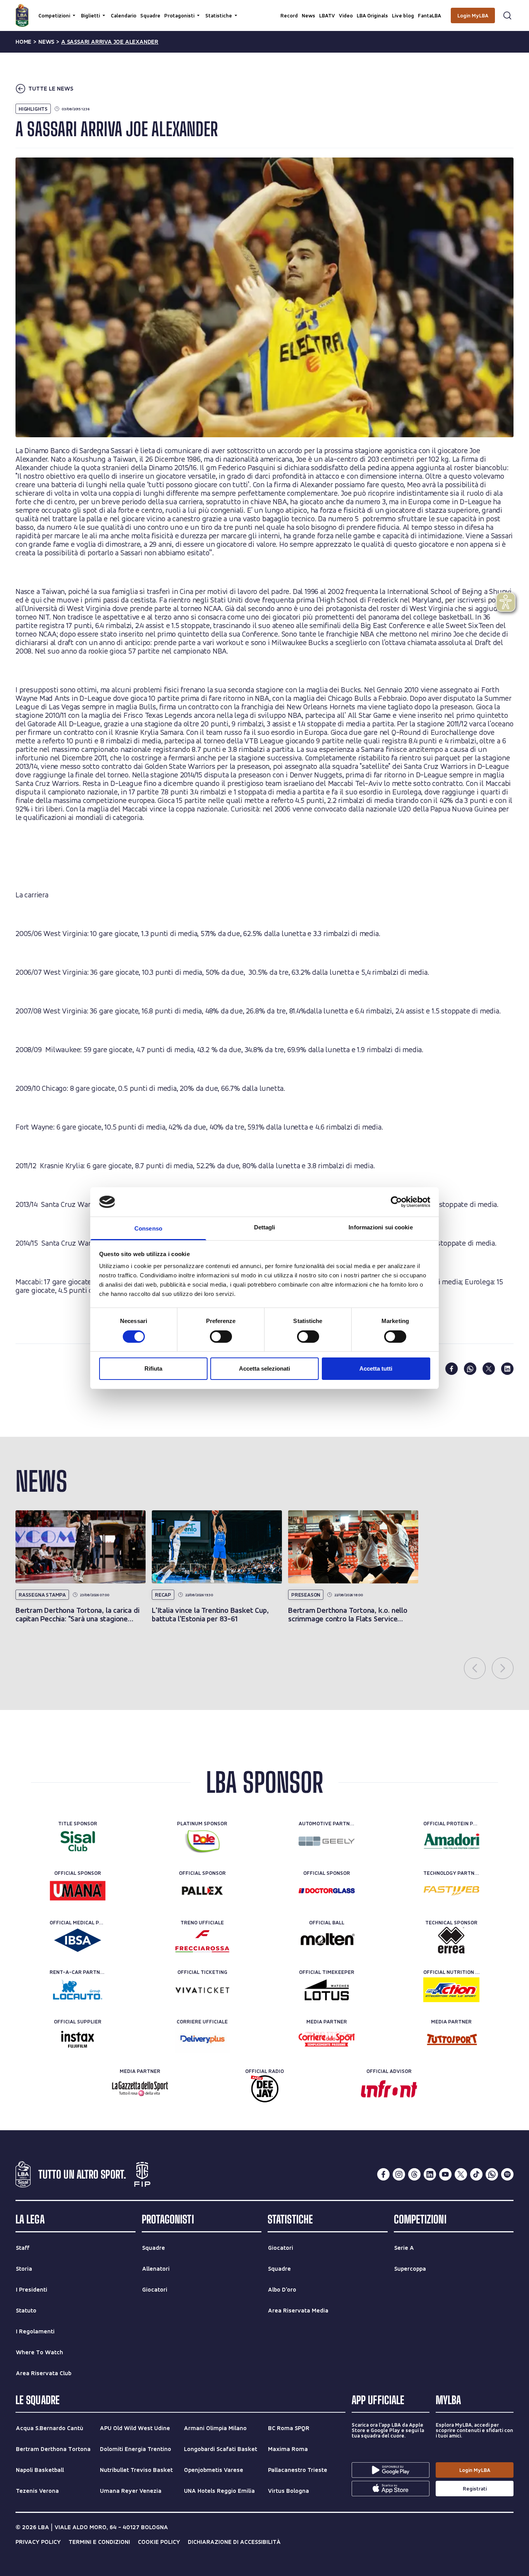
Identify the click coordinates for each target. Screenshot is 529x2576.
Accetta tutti (376, 1368)
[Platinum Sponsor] (202, 1841)
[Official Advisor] (389, 2089)
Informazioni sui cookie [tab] (380, 1227)
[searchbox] (264, 10)
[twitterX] (461, 2174)
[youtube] (445, 2174)
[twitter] (489, 1369)
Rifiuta (153, 1368)
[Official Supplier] (78, 2039)
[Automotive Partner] (327, 1841)
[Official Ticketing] (202, 1990)
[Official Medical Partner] (78, 1940)
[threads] (414, 2174)
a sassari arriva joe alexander (110, 42)
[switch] (221, 1337)
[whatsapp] (470, 1369)
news (46, 42)
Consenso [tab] (148, 1228)
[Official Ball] (327, 1940)
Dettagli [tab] (265, 1227)
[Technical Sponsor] (451, 1940)
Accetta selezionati (264, 1368)
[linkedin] (507, 1369)
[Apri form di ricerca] (507, 15)
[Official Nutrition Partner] (451, 1990)
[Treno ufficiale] (202, 1940)
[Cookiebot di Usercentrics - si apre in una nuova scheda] (396, 1202)
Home (23, 42)
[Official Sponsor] (78, 1891)
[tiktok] (476, 2174)
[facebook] (452, 1369)
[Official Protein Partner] (451, 1841)
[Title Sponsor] (78, 1841)
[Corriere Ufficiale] (202, 2039)
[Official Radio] (265, 2089)
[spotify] (507, 2174)
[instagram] (399, 2174)
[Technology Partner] (451, 1891)
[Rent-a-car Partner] (78, 1990)
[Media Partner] (327, 2039)
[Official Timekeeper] (327, 1990)
